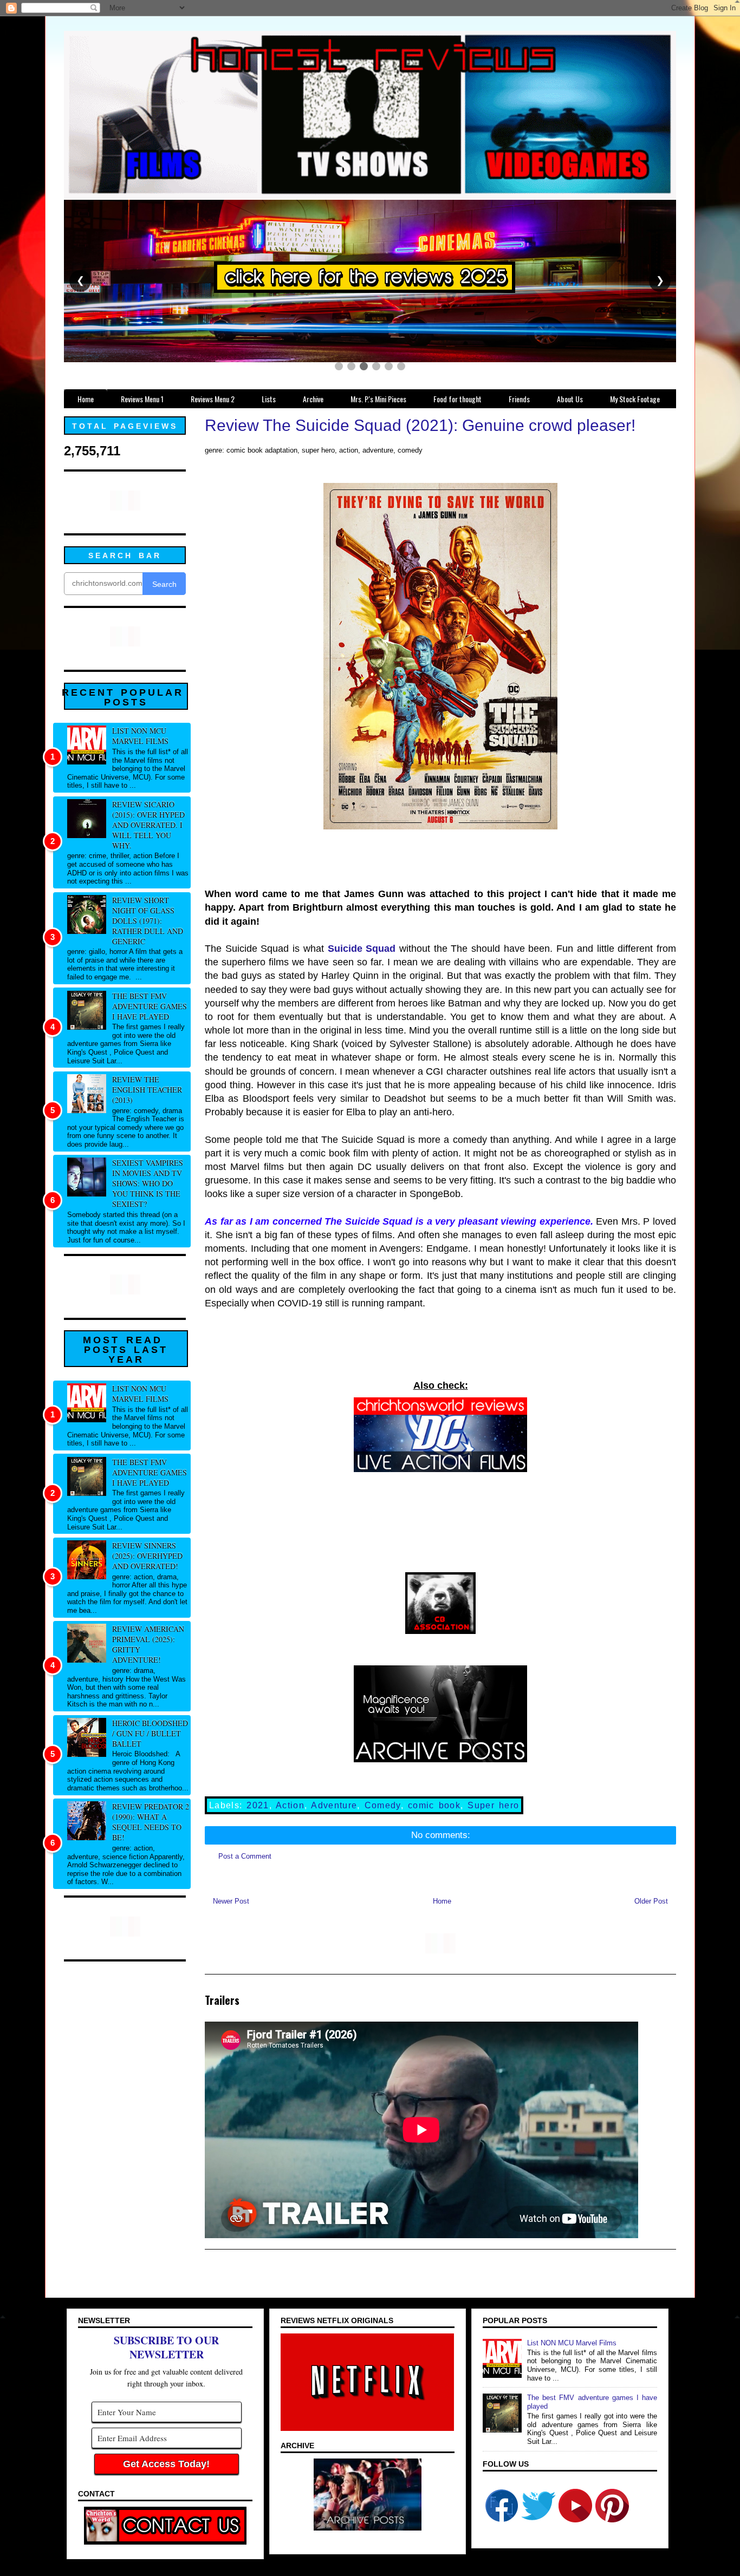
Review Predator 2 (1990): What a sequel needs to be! (151, 1822)
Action (290, 1805)
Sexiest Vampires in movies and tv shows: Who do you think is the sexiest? (148, 1183)
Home (442, 1901)
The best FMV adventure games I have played (150, 1006)
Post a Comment (245, 1856)
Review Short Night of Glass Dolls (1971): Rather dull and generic (148, 921)
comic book (434, 1805)
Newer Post (231, 1901)
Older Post (651, 1901)
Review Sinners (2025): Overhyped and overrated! (147, 1556)
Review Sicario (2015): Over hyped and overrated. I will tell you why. (148, 825)
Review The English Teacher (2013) (147, 1090)
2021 (258, 1805)
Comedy (383, 1805)
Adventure (334, 1805)
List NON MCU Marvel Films (140, 736)
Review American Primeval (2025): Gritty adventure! (148, 1644)
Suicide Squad (362, 949)
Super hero (493, 1805)
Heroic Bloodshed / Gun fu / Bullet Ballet (150, 1733)
